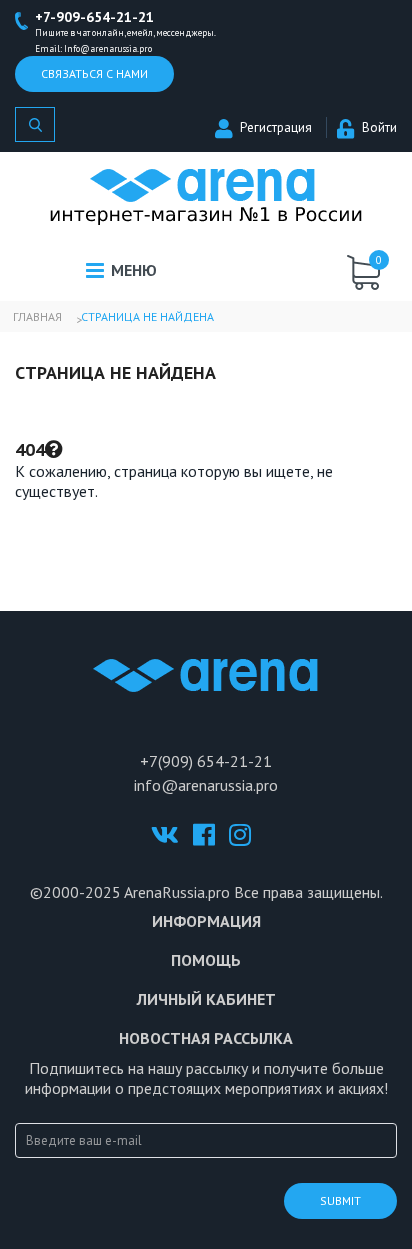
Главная (37, 316)
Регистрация (276, 127)
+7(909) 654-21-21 (206, 761)
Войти (379, 127)
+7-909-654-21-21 (94, 17)
